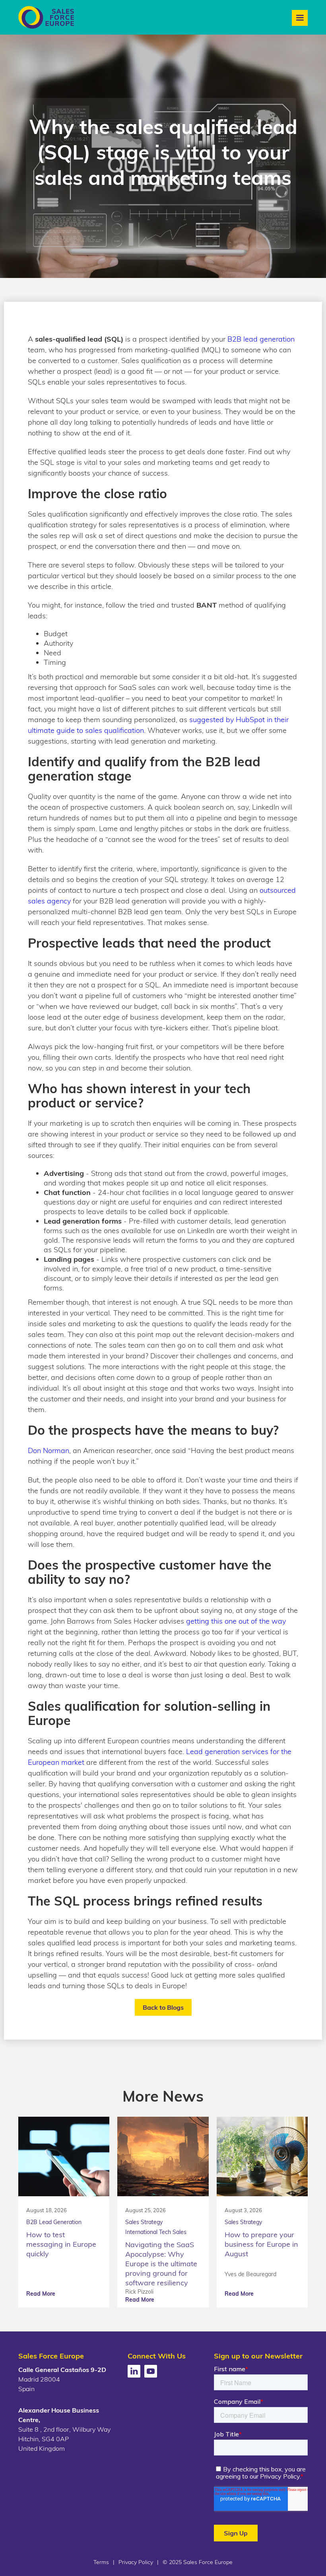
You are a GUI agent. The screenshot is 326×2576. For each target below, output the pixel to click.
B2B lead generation (261, 339)
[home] (46, 17)
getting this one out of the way (236, 1621)
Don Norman (49, 1450)
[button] (300, 18)
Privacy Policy (136, 2562)
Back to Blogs (163, 2007)
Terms (101, 2562)
